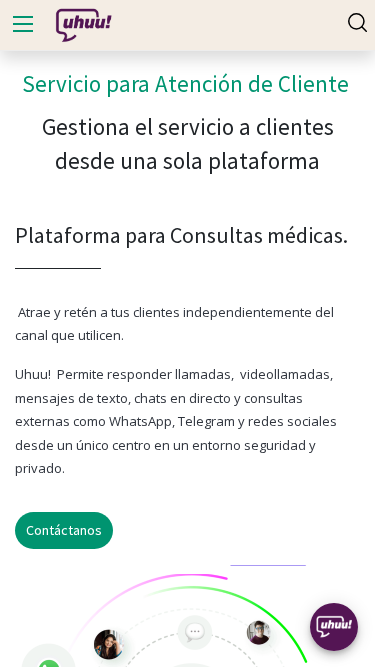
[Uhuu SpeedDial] (334, 627)
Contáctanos (64, 530)
